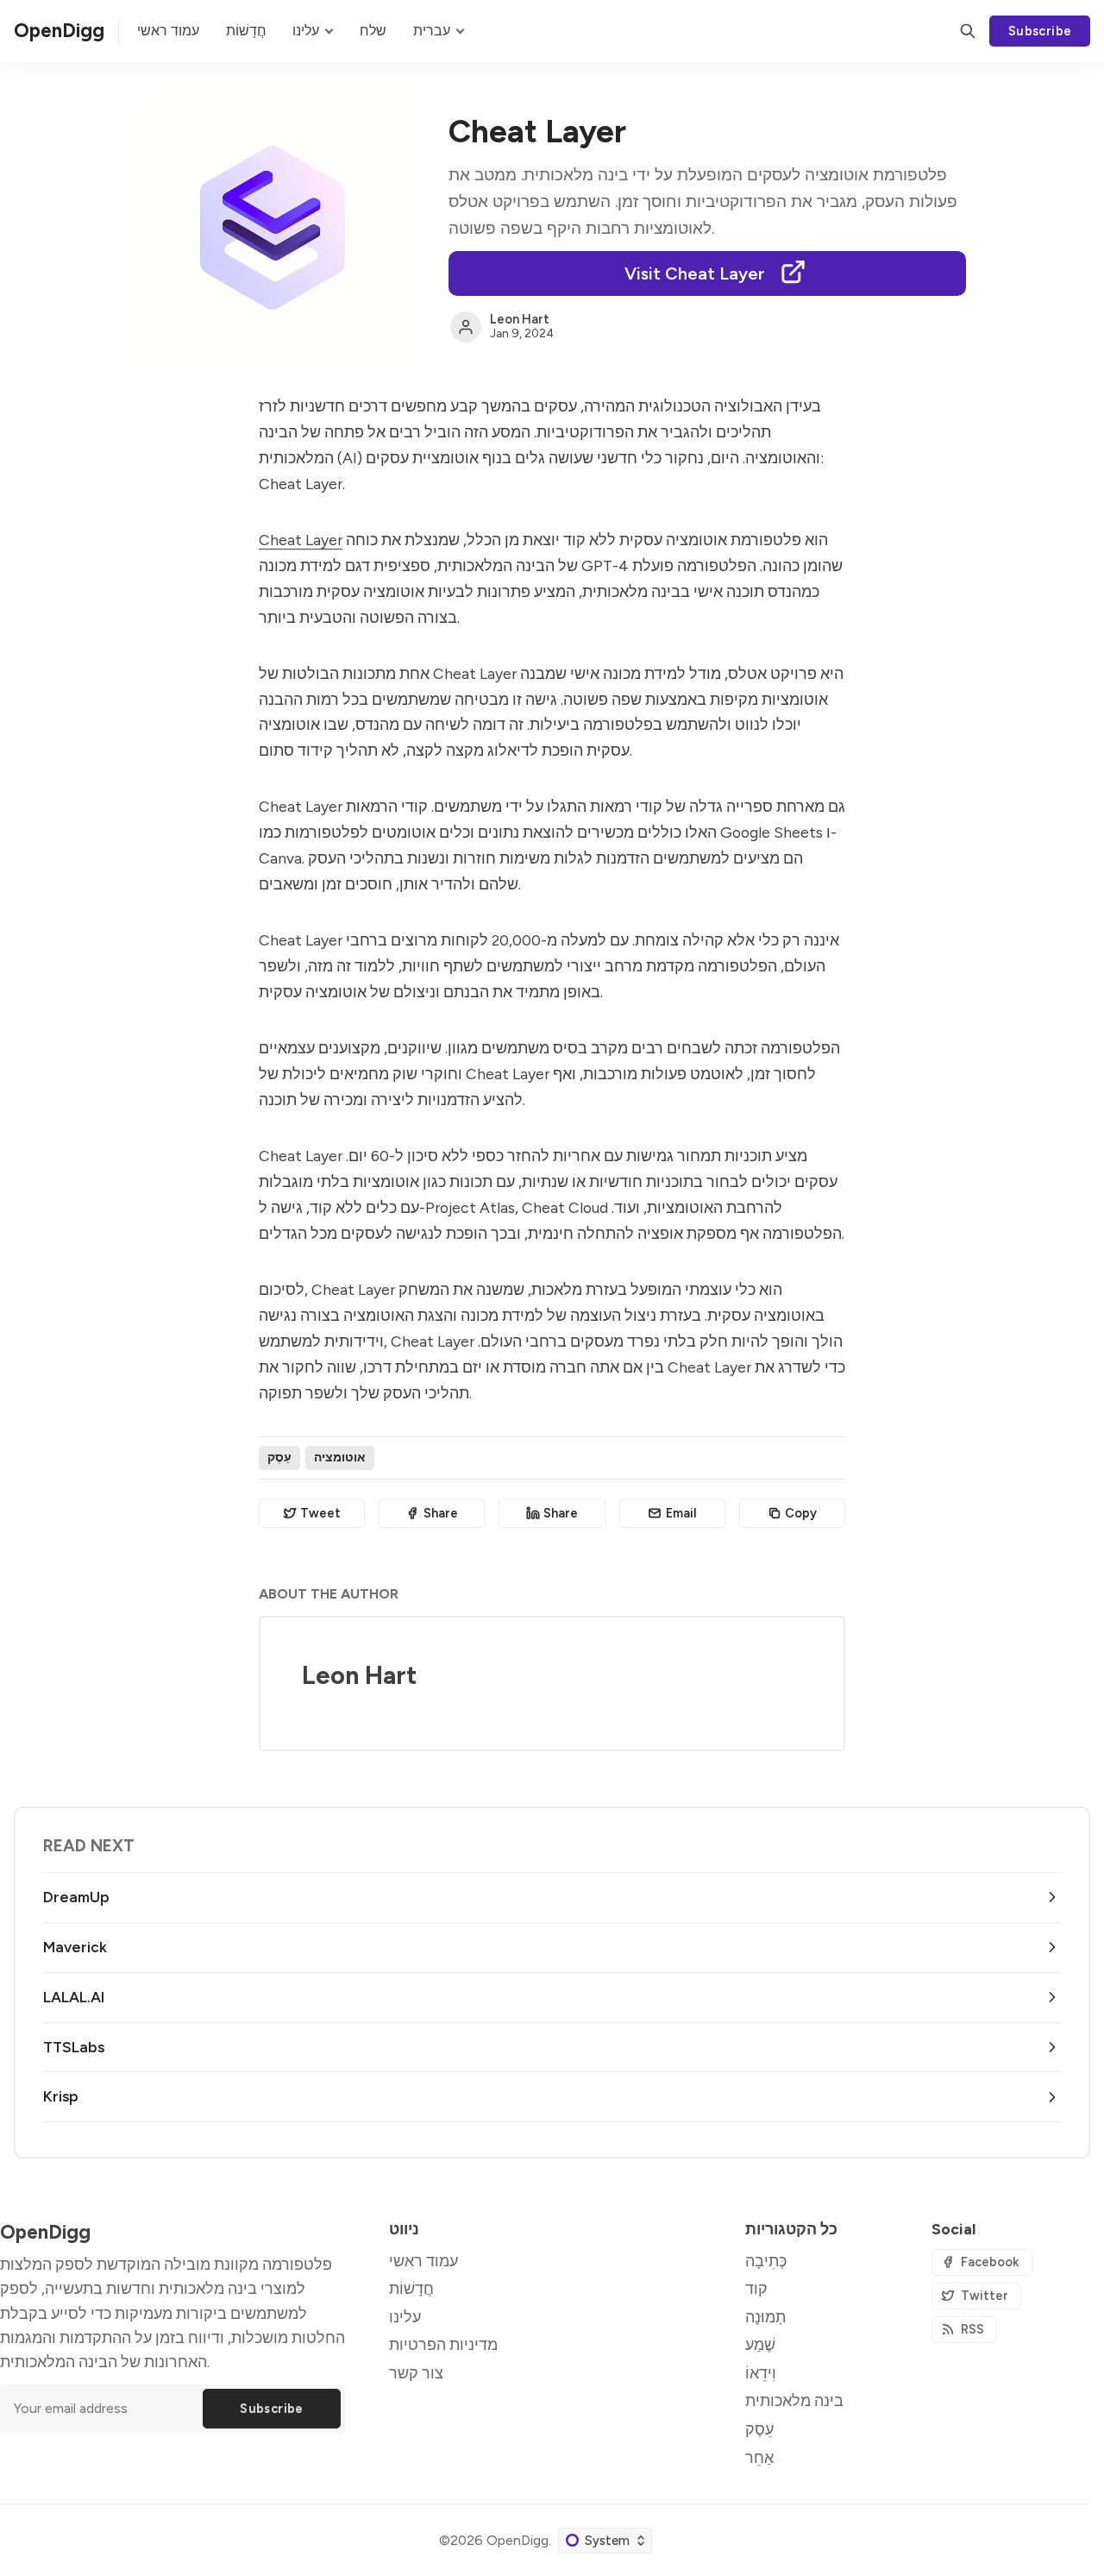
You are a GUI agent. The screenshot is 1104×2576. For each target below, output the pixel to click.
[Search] (968, 31)
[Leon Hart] (466, 327)
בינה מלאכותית (794, 2400)
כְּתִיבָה (766, 2261)
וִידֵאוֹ (761, 2373)
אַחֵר (759, 2457)
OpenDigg (517, 2540)
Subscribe (1040, 31)
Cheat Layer (301, 540)
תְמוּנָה (765, 2317)
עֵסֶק (279, 1457)
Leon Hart (520, 319)
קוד (756, 2288)
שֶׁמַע (760, 2344)
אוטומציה (340, 1457)
